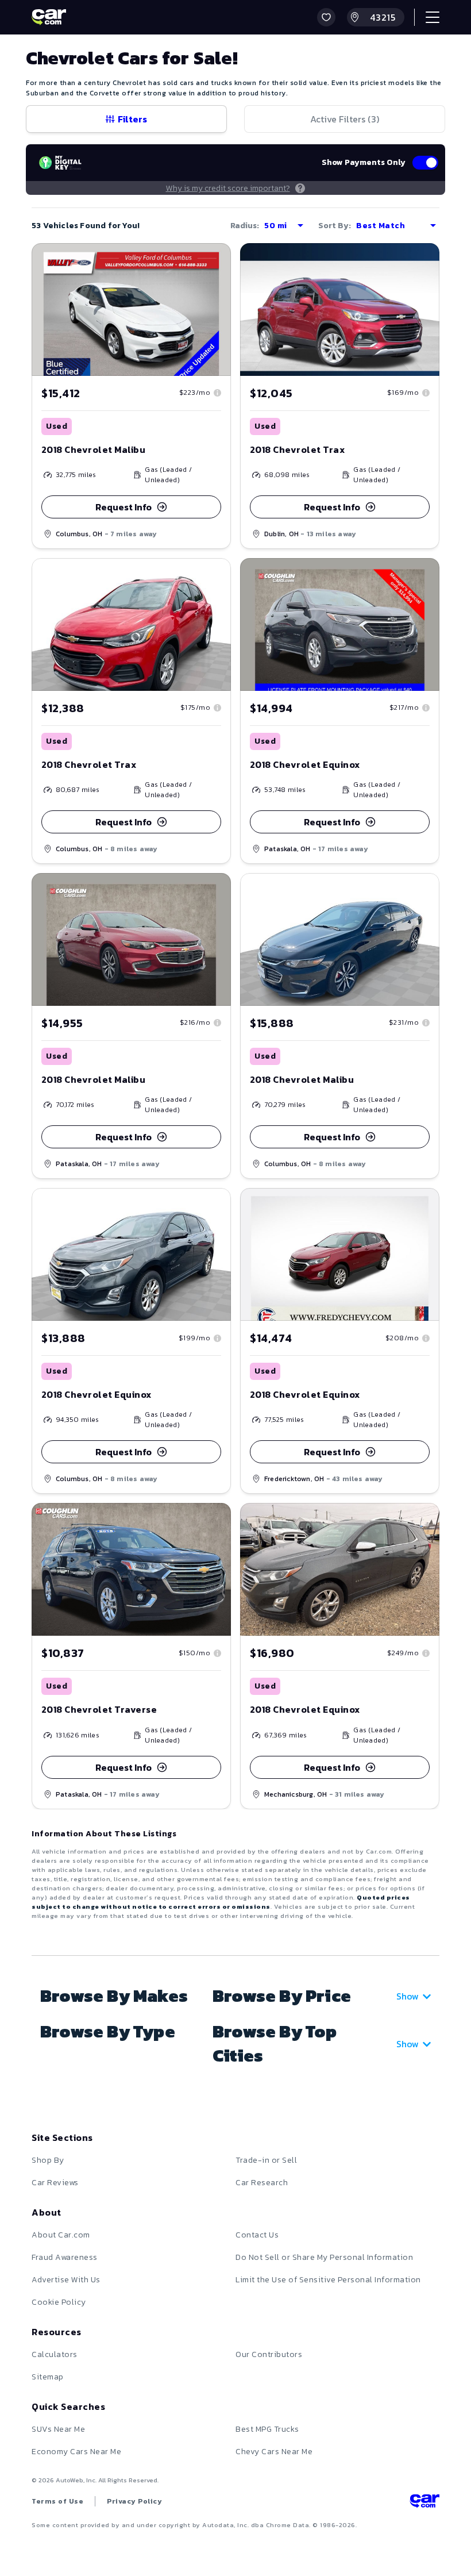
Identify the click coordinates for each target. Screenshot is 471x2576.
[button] (326, 17)
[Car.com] (49, 17)
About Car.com (61, 2235)
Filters (132, 119)
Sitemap (48, 2377)
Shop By (48, 2160)
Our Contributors (269, 2354)
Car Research (262, 2183)
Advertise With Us (66, 2280)
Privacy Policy (134, 2501)
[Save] (214, 260)
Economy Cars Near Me (76, 2452)
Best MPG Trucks (267, 2429)
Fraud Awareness (65, 2257)
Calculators (55, 2354)
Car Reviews (55, 2183)
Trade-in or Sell (266, 2160)
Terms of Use (57, 2501)
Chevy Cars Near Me (274, 2452)
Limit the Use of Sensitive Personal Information (328, 2280)
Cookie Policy (59, 2302)
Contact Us (257, 2235)
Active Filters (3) (345, 119)
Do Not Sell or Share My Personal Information (324, 2257)
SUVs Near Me (58, 2429)
